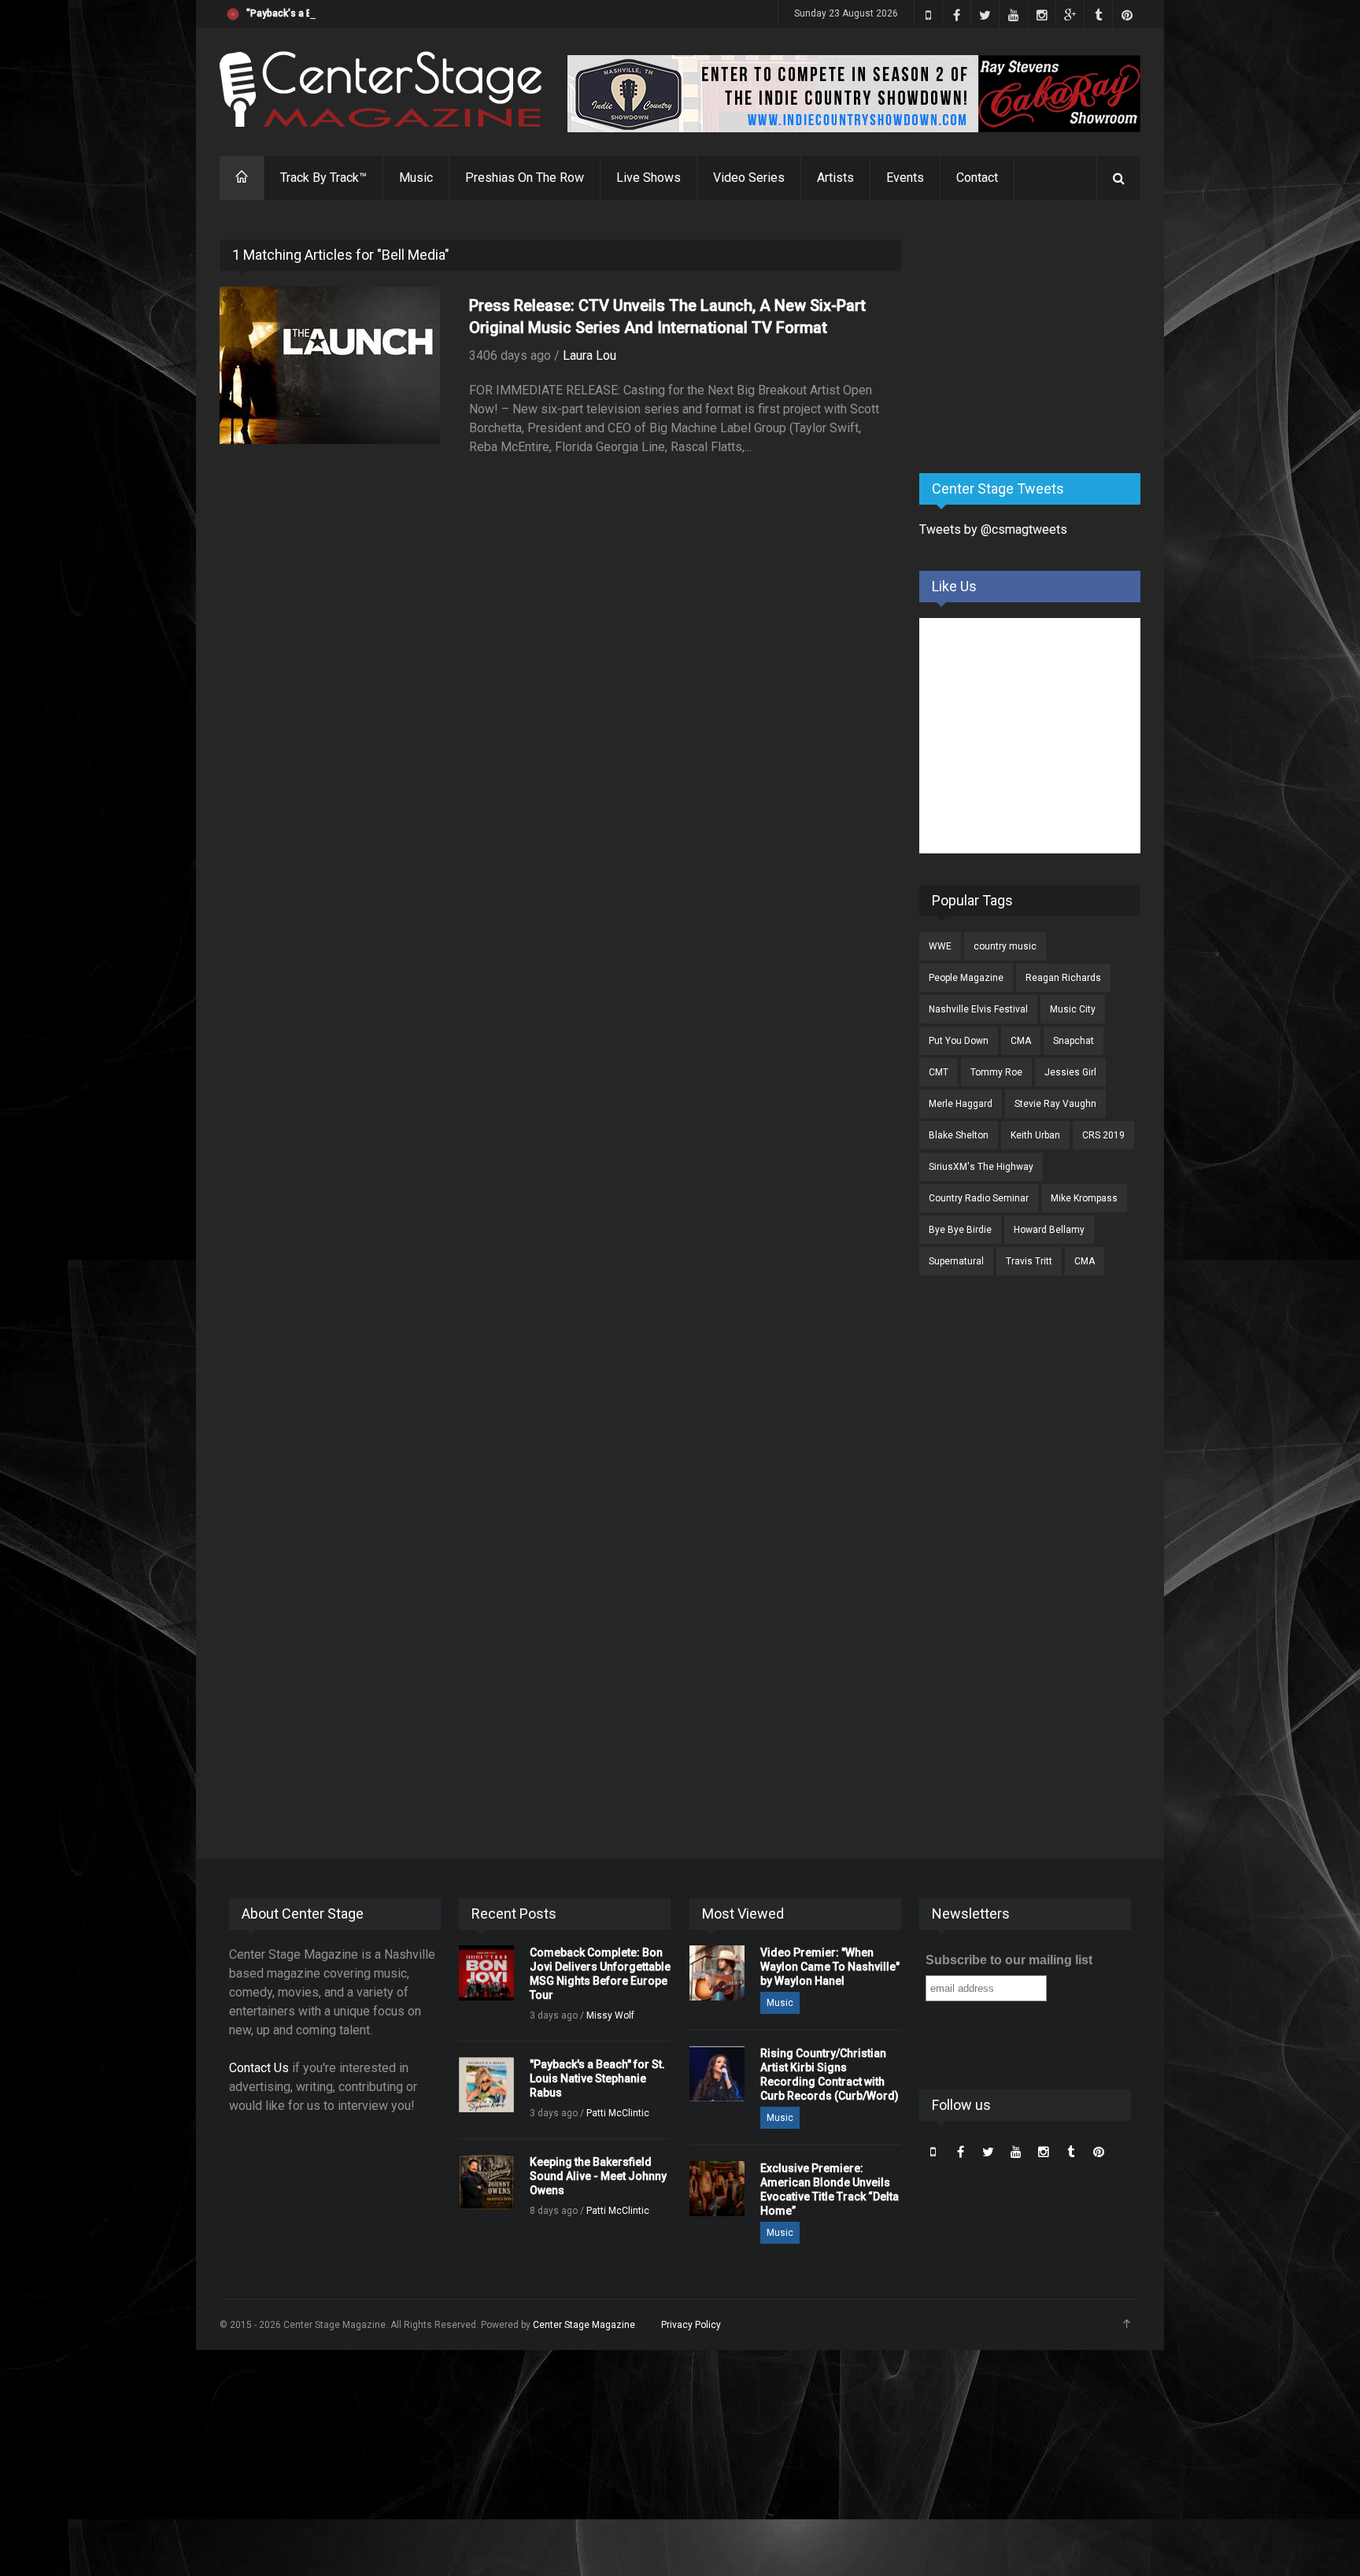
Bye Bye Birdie (960, 1230)
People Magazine (966, 978)
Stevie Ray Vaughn (1055, 1104)
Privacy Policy (691, 2325)
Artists (835, 178)
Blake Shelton (959, 1135)
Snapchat (1074, 1041)
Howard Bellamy (1049, 1230)
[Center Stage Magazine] (381, 89)
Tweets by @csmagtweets (993, 529)
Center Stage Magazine (584, 2325)
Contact (977, 178)
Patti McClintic (618, 2113)
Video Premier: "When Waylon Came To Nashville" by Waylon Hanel (830, 1967)
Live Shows (649, 178)
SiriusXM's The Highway (981, 1167)
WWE (940, 946)
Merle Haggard (961, 1104)
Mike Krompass (1084, 1198)
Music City (1073, 1009)
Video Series (749, 178)
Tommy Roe (996, 1072)
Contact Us (259, 2068)
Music (416, 178)
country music (1005, 946)
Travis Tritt (1029, 1261)
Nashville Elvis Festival (978, 1009)
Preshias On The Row (525, 178)
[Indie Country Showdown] (854, 94)
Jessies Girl (1070, 1072)
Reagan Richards (1063, 978)
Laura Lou (589, 355)
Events (905, 178)
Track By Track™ (323, 178)
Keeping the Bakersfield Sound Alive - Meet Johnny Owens (598, 2176)
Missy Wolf (610, 2015)
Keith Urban (1035, 1135)
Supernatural (956, 1261)
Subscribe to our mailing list (1009, 1960)
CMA (1021, 1041)
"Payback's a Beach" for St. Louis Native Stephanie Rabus (373, 13)
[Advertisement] (1037, 338)
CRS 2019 (1103, 1135)
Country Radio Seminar (979, 1198)
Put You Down (959, 1041)
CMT (939, 1072)
